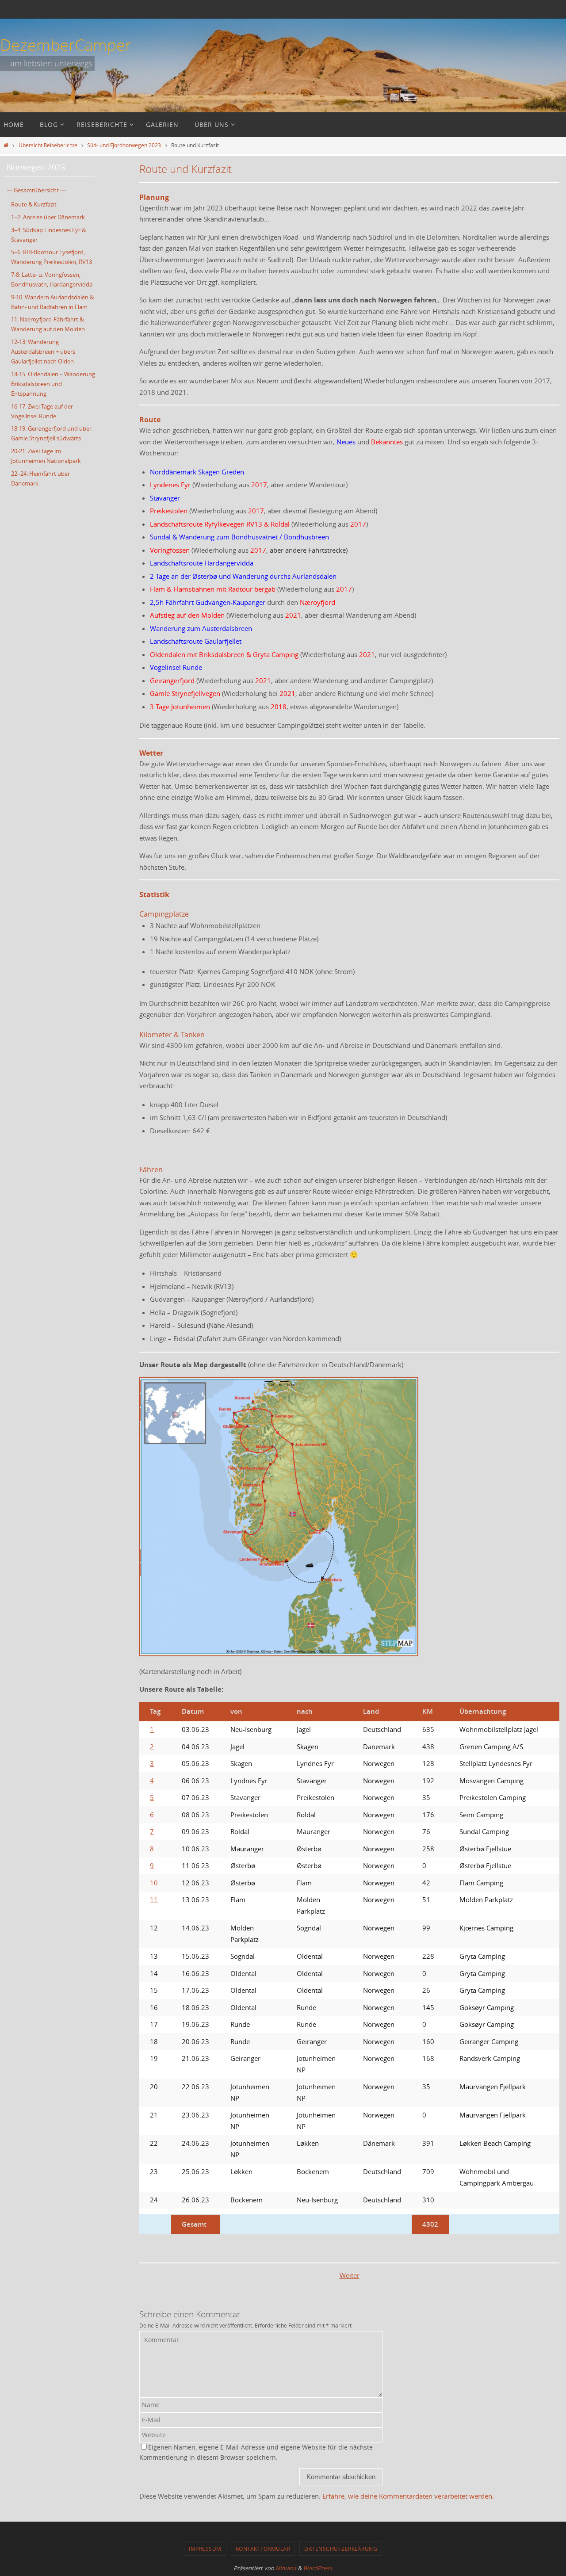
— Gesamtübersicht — (36, 190)
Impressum (205, 2549)
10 (154, 1883)
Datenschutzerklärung (341, 2549)
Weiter (350, 2275)
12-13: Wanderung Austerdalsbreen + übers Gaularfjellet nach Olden (43, 352)
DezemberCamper (66, 45)
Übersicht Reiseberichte (48, 145)
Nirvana (286, 2568)
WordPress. (318, 2568)
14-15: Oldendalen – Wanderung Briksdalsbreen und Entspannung (53, 384)
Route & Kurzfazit (34, 204)
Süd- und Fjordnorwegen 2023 (124, 145)
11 (154, 1900)
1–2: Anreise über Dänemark (48, 217)
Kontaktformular (263, 2549)
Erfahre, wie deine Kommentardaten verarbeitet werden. (408, 2496)
